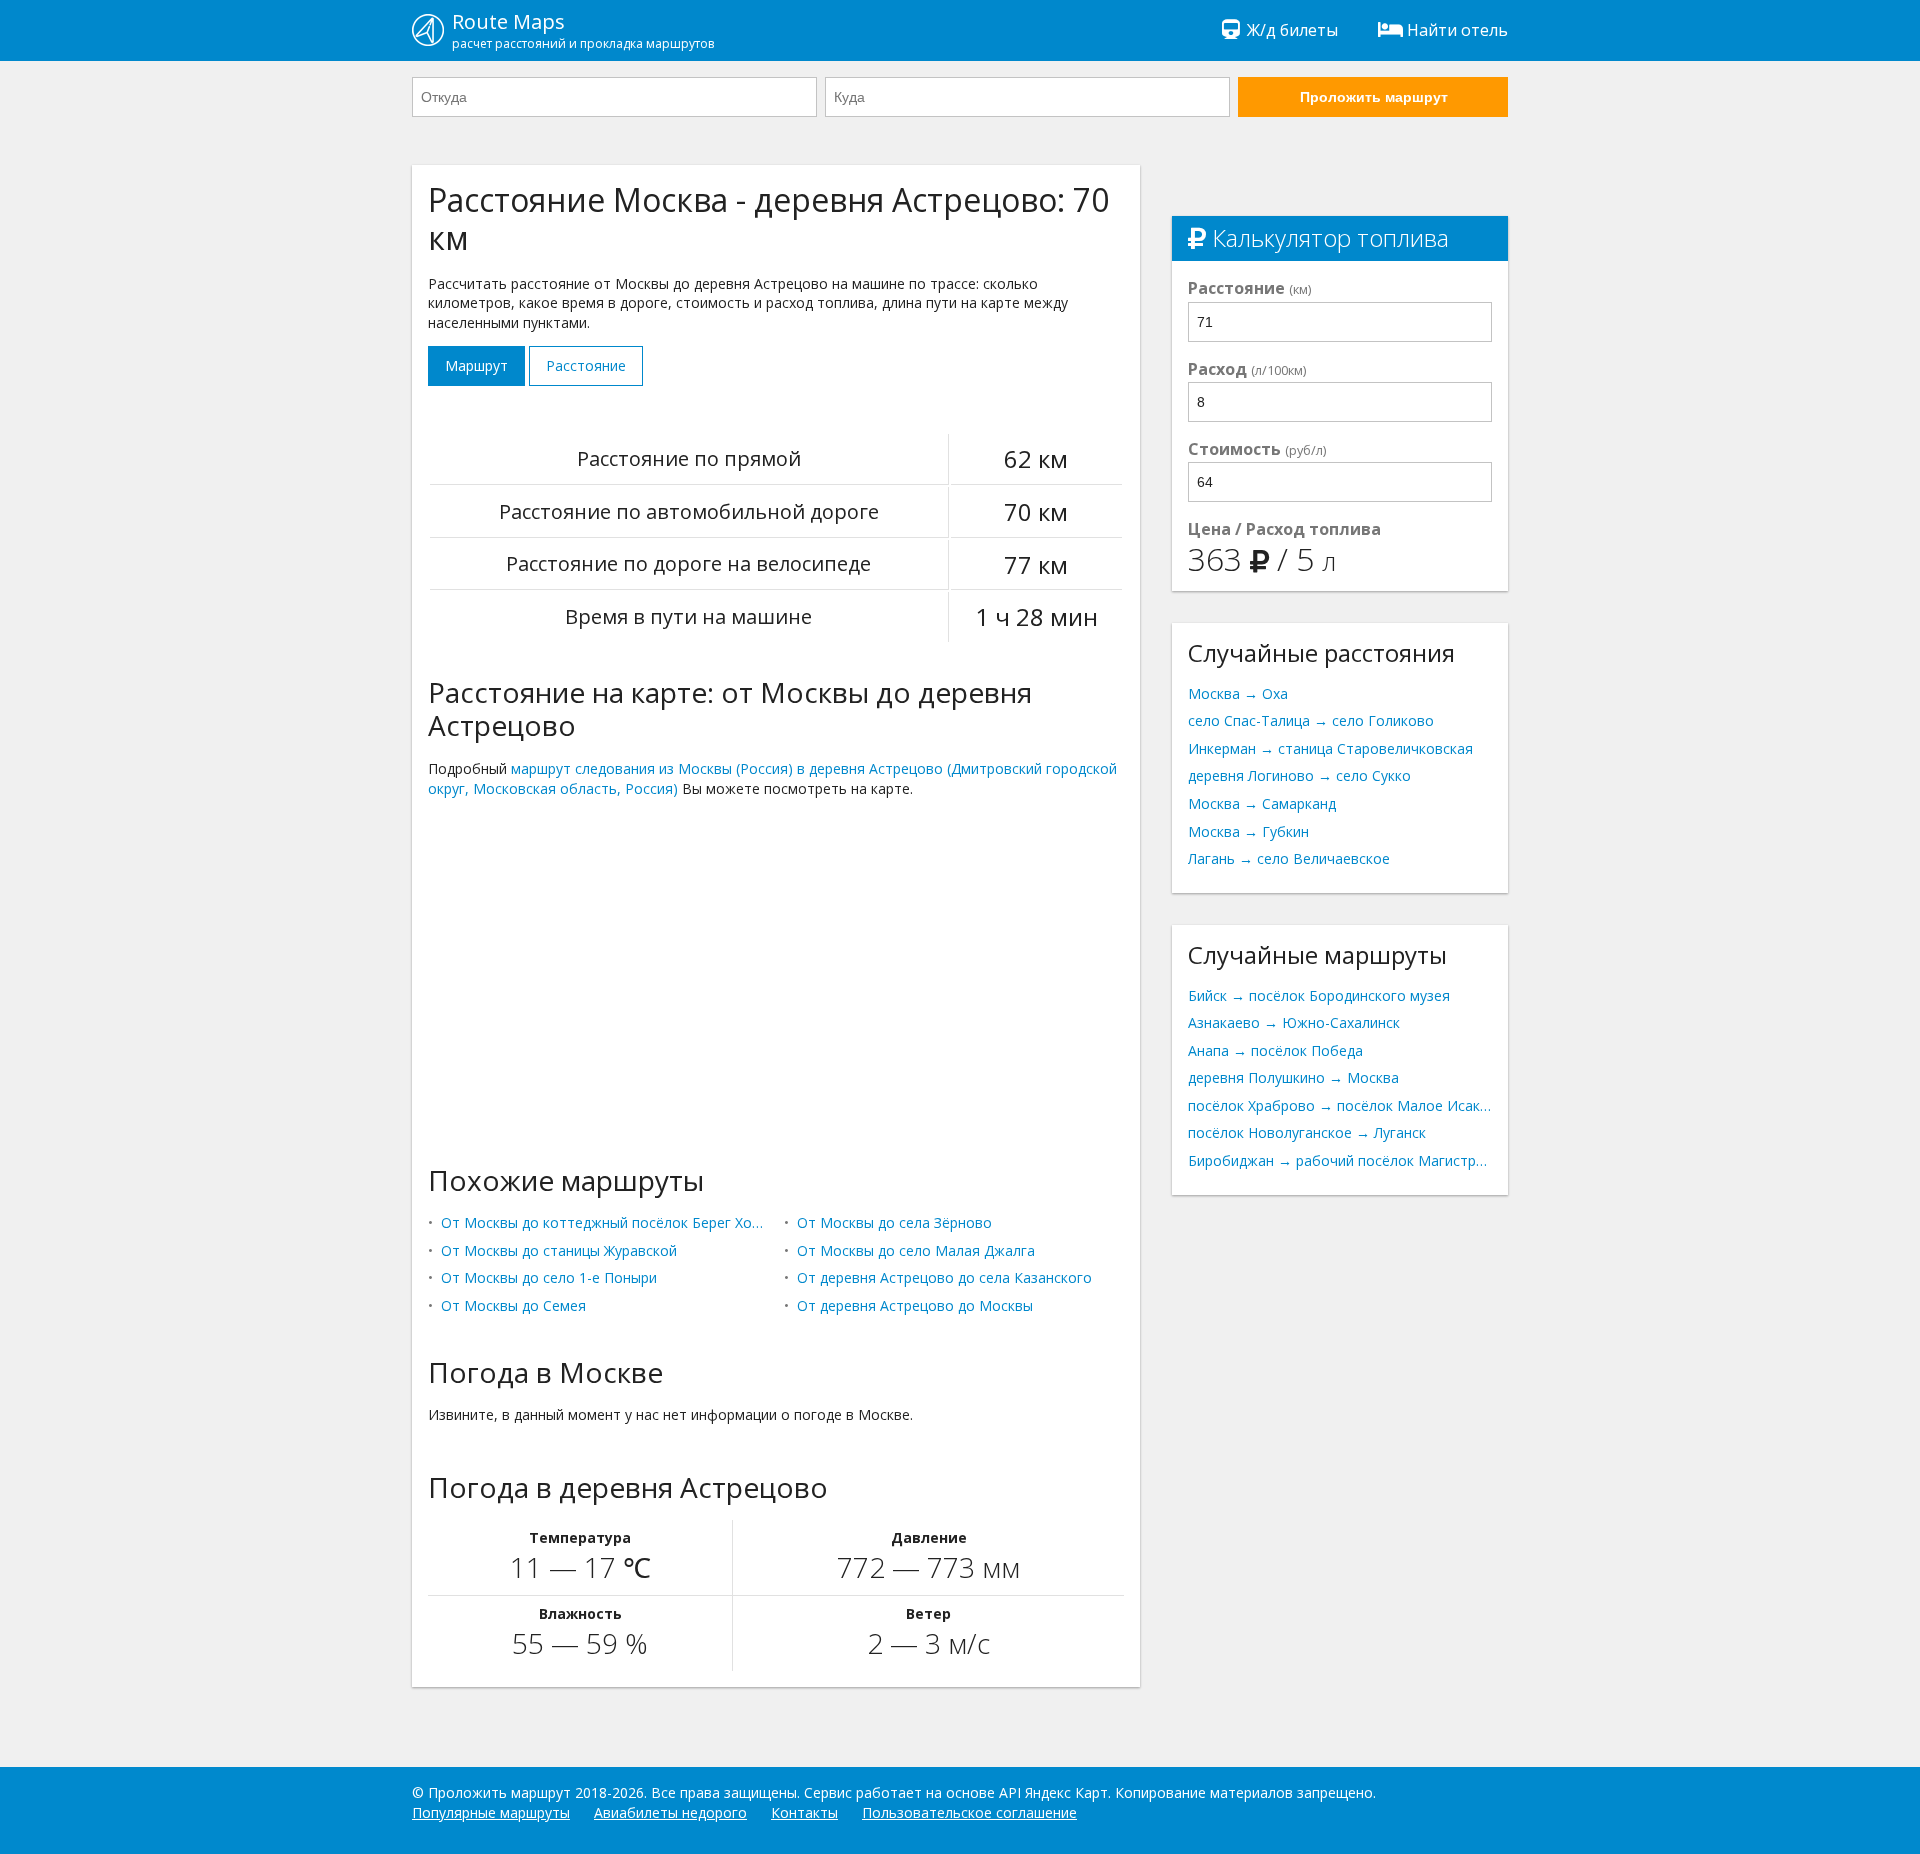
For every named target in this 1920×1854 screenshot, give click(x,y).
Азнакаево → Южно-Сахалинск (1294, 1022)
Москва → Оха (1238, 693)
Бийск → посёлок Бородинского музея (1319, 995)
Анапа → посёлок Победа (1275, 1050)
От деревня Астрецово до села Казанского (944, 1277)
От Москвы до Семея (513, 1305)
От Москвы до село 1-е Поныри (549, 1277)
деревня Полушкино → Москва (1293, 1077)
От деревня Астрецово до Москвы (915, 1305)
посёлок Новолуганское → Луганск (1307, 1132)
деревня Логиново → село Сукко (1299, 775)
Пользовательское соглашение (969, 1812)
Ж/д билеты (1292, 30)
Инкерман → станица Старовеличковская (1330, 748)
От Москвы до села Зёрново (894, 1222)
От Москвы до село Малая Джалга (916, 1250)
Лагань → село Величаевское (1289, 858)
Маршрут (476, 365)
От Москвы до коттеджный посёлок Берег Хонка (604, 1222)
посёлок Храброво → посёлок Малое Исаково (1340, 1105)
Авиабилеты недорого (670, 1812)
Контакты (804, 1812)
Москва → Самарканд (1262, 803)
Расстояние (586, 365)
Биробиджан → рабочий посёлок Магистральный (1340, 1160)
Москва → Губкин (1248, 831)
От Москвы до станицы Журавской (559, 1250)
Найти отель (1457, 30)
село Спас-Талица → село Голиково (1311, 720)
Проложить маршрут (1374, 97)
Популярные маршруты (491, 1812)
